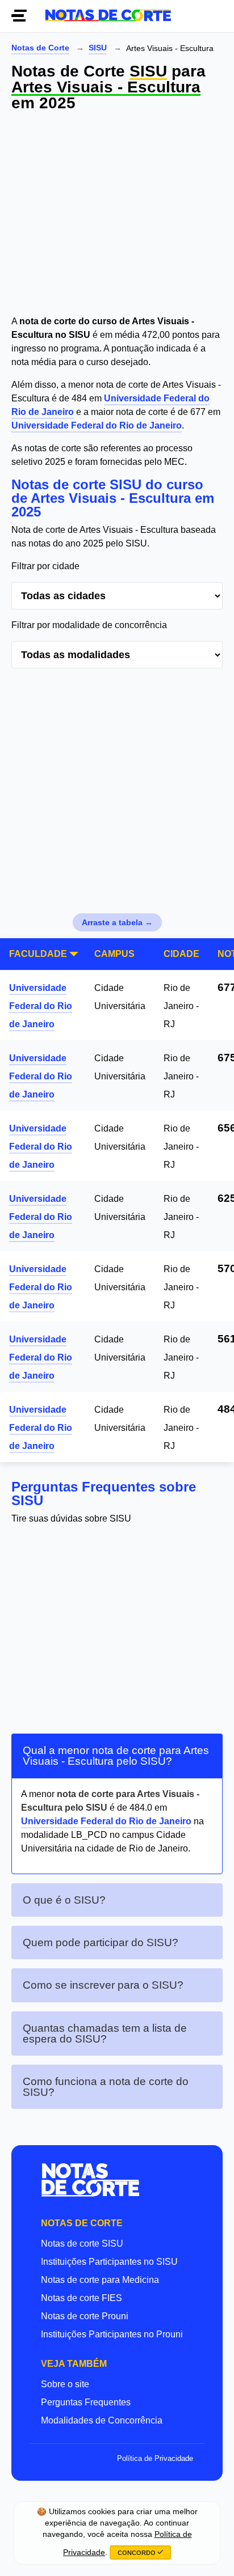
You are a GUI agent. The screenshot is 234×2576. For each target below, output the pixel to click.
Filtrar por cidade (45, 566)
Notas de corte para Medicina (100, 2280)
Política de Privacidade (155, 2458)
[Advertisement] (117, 215)
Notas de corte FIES (82, 2298)
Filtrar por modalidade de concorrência (89, 625)
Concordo (137, 2553)
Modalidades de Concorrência (102, 2420)
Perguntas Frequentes (86, 2402)
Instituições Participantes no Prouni (112, 2334)
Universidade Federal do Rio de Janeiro (97, 425)
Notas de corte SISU (82, 2244)
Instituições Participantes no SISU (109, 2262)
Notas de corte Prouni (85, 2316)
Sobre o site (65, 2384)
